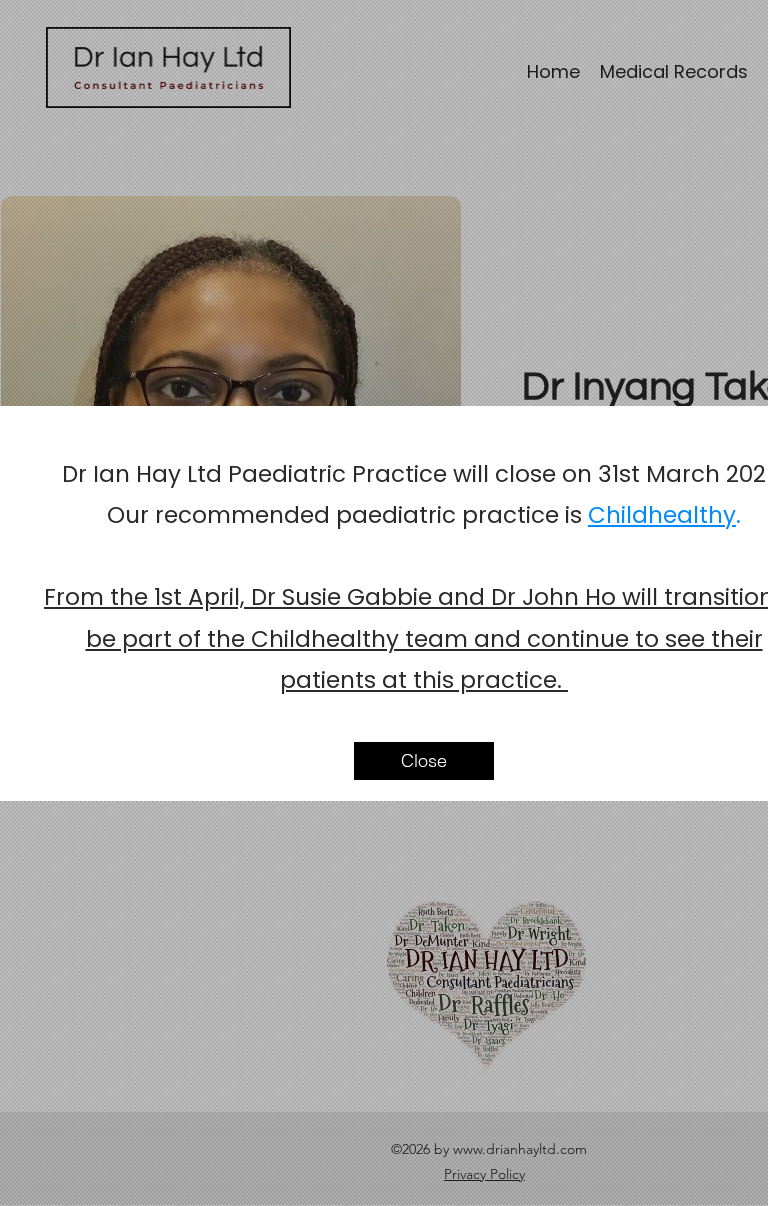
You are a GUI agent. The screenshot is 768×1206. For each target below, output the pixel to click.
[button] (424, 761)
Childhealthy (662, 515)
